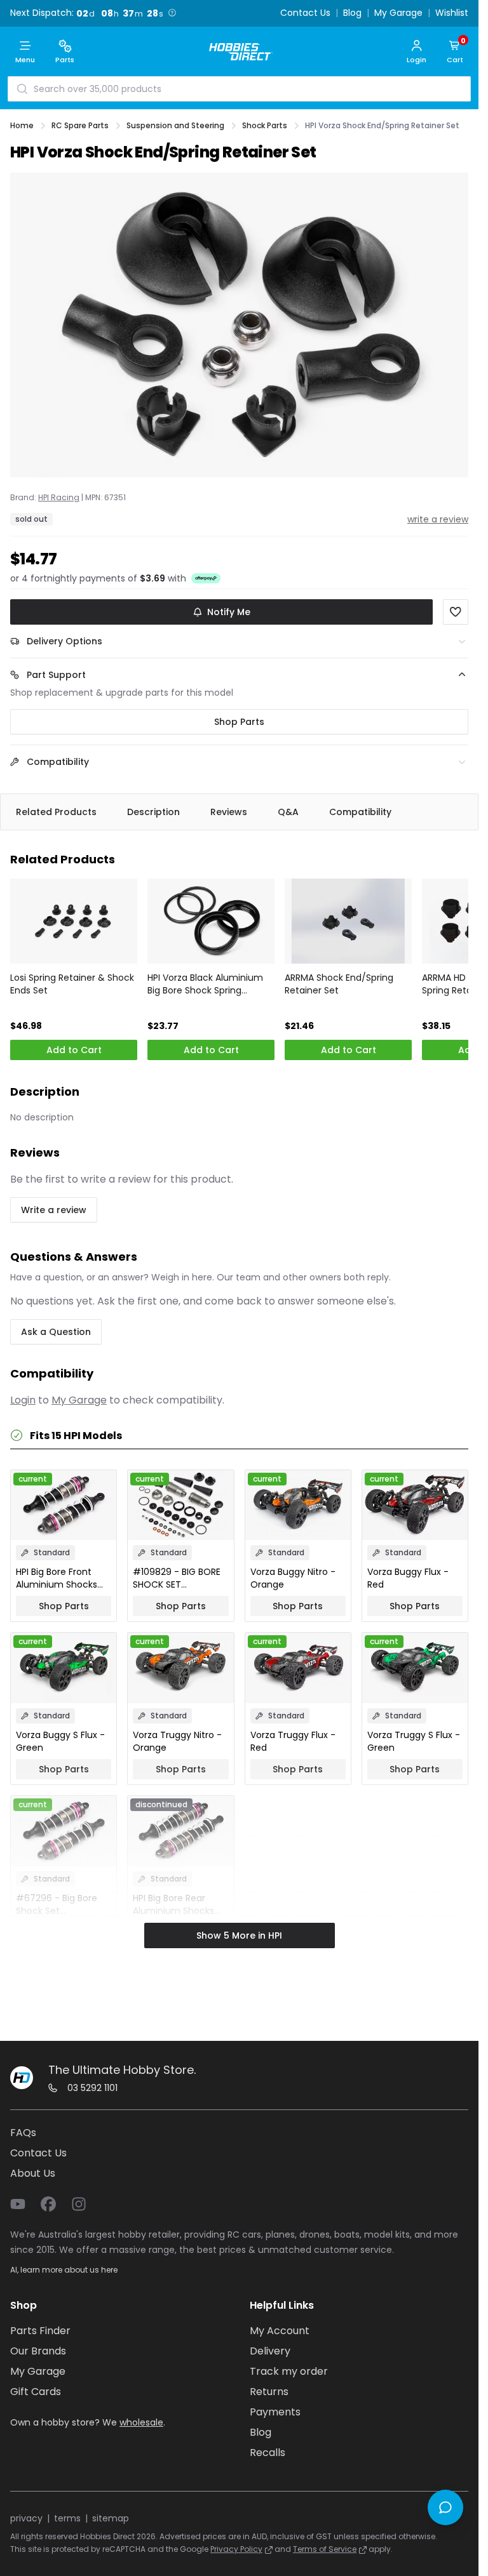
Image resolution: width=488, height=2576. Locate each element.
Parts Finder (40, 2331)
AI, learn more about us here (64, 2270)
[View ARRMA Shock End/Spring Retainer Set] (348, 921)
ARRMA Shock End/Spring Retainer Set (339, 984)
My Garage (398, 13)
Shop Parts (239, 722)
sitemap (111, 2518)
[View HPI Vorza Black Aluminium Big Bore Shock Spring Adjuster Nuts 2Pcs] (211, 921)
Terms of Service (325, 2549)
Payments (275, 2412)
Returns (269, 2392)
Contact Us (305, 13)
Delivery (270, 2351)
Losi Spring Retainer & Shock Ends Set (72, 984)
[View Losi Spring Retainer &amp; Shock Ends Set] (74, 921)
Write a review (54, 1210)
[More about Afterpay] (206, 578)
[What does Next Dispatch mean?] (172, 13)
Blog (352, 13)
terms (67, 2518)
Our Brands (38, 2351)
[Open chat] (445, 2507)
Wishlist (452, 13)
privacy (26, 2518)
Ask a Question (56, 1332)
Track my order (289, 2371)
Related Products (56, 812)
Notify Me (229, 612)
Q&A (288, 812)
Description (153, 812)
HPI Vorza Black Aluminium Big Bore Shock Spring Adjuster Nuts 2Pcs (205, 984)
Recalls (268, 2453)
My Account (280, 2331)
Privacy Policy (236, 2549)
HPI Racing (59, 498)
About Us (33, 2173)
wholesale (141, 2422)
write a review (438, 519)
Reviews (229, 812)
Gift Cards (36, 2392)
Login (23, 1400)
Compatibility (360, 812)
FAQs (23, 2133)
